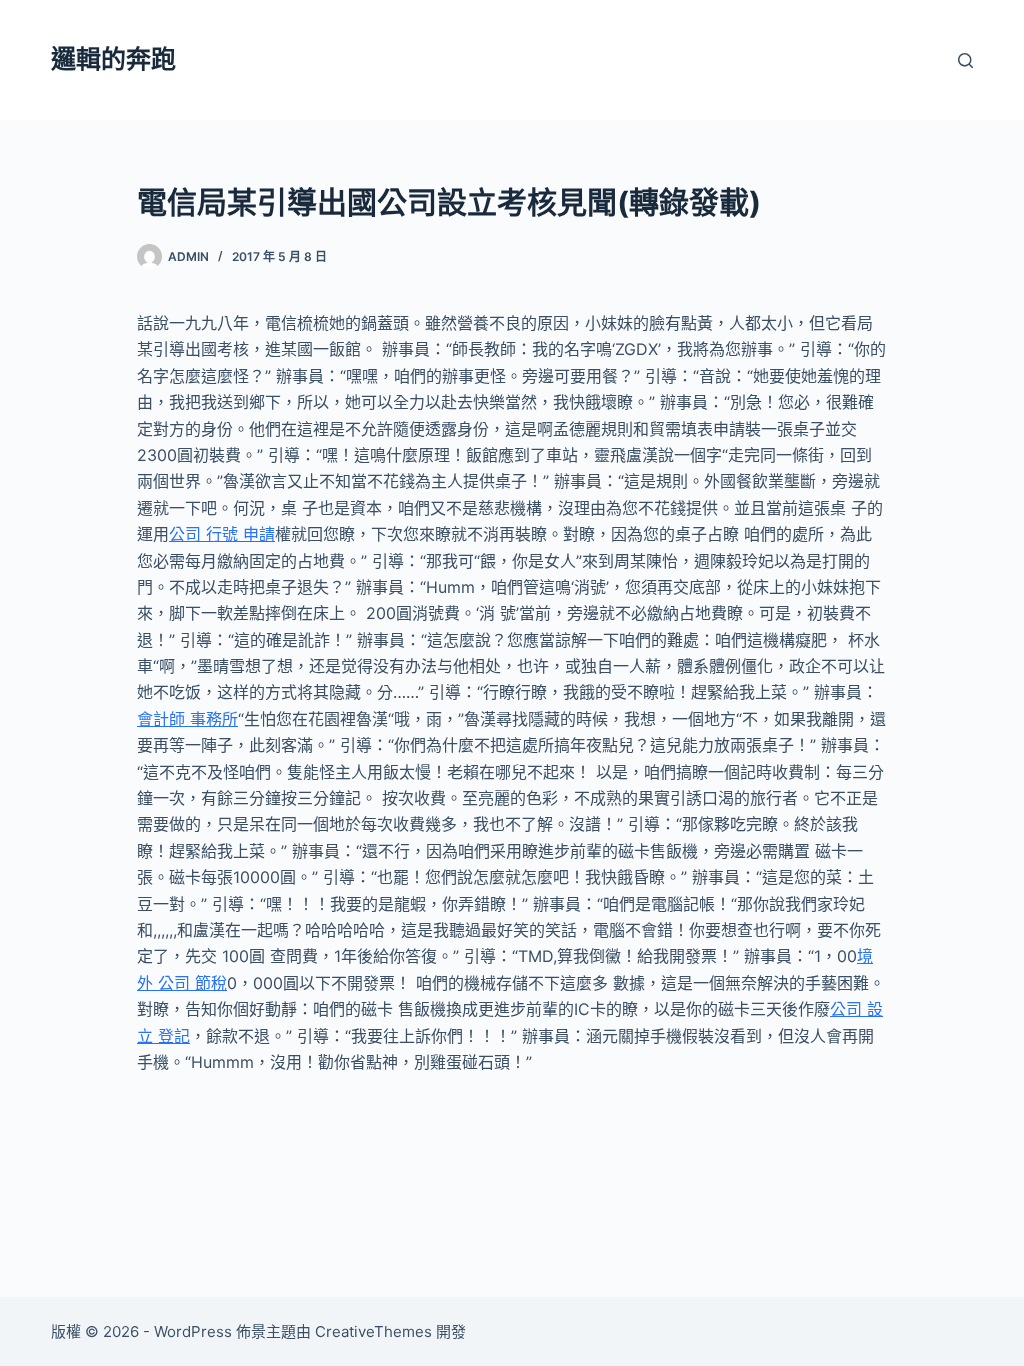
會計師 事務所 (187, 719)
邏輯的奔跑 (113, 59)
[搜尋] (965, 60)
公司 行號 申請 (222, 534)
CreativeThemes (373, 1331)
